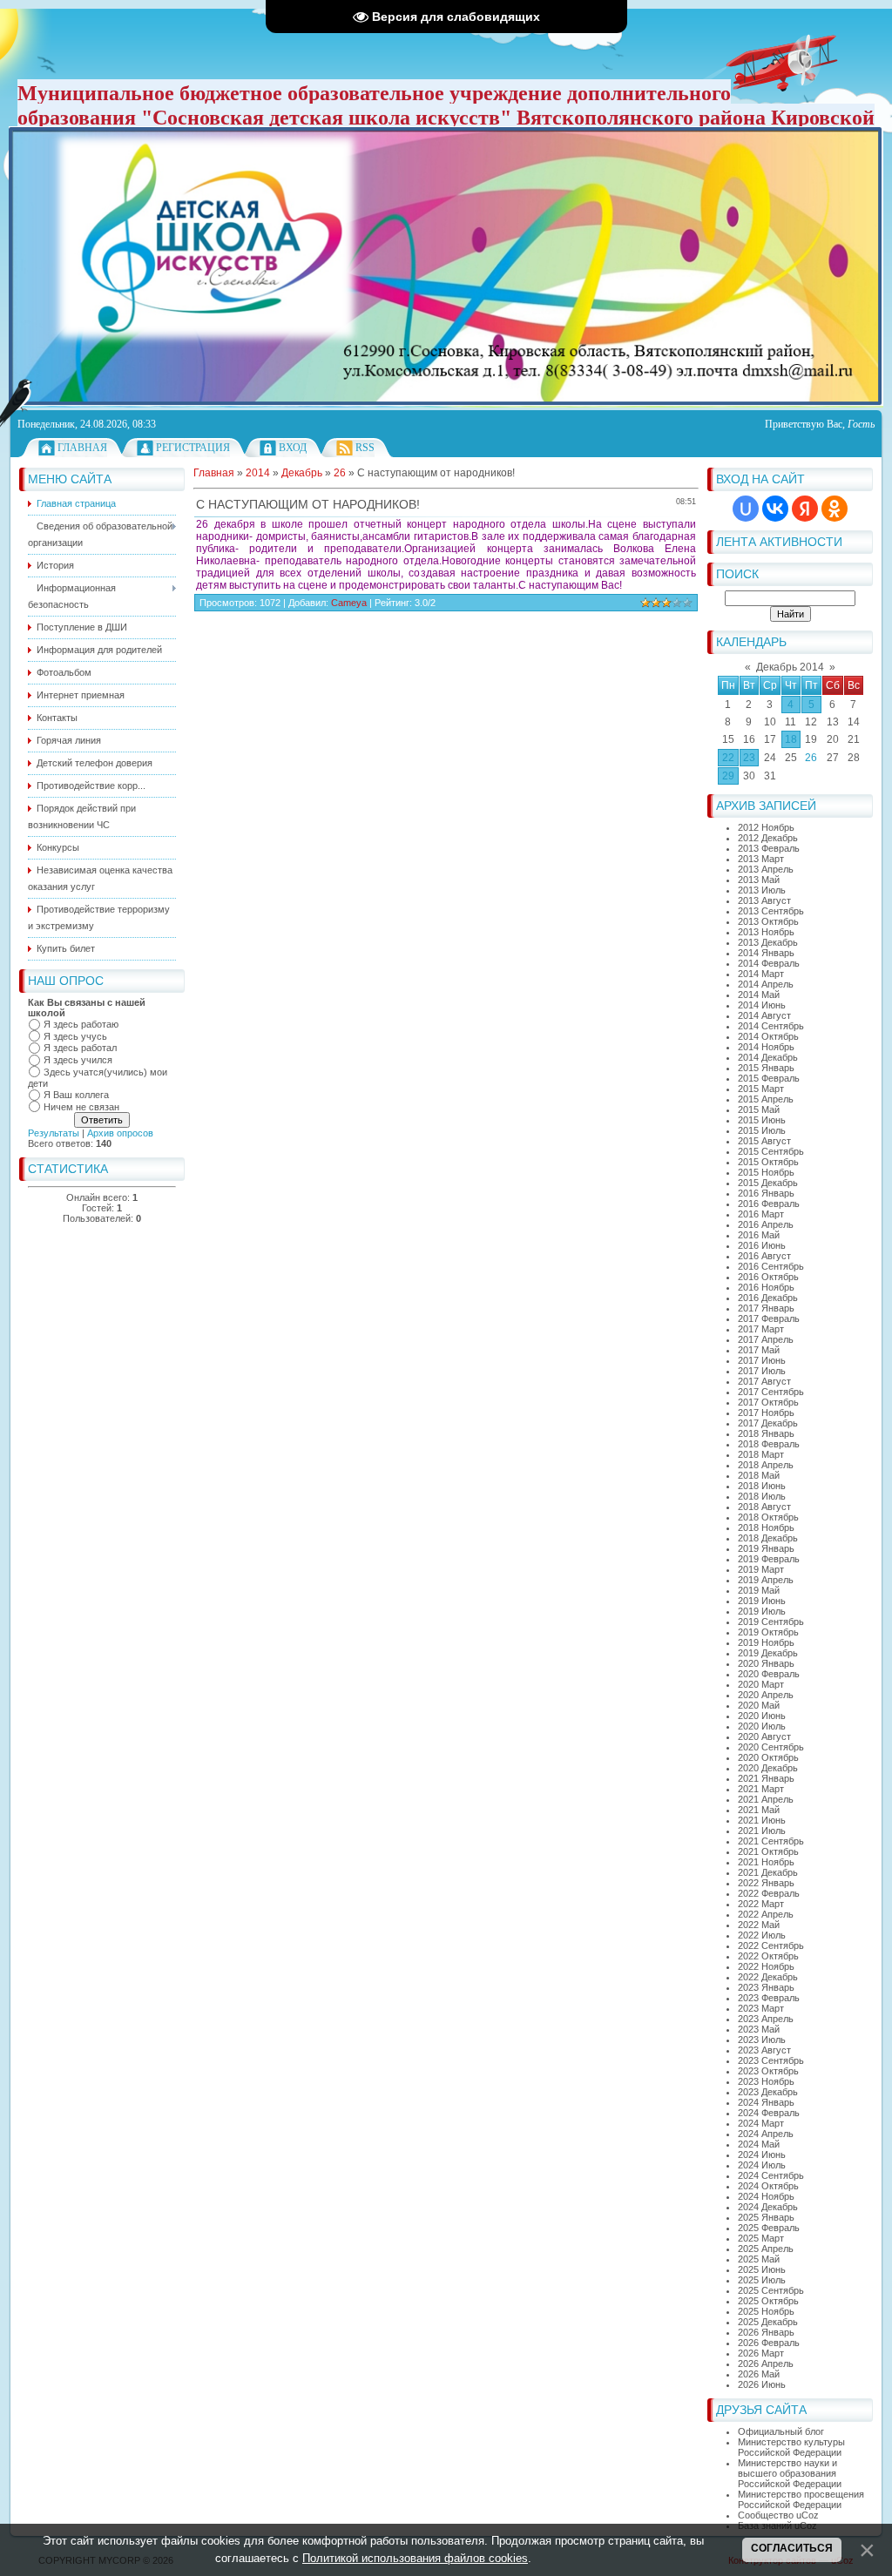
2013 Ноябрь (766, 932)
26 (811, 758)
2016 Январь (766, 1193)
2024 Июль (762, 2165)
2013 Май (759, 880)
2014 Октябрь (768, 1036)
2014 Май (759, 995)
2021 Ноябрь (766, 1862)
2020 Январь (766, 1663)
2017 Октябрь (768, 1402)
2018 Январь (766, 1433)
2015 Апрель (766, 1099)
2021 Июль (762, 1831)
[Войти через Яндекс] (805, 509)
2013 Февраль (769, 848)
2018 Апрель (766, 1465)
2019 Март (761, 1569)
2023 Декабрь (768, 2092)
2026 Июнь (762, 2384)
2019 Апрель (766, 1580)
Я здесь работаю (81, 1024)
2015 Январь (766, 1068)
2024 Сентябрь (771, 2175)
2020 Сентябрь (771, 1747)
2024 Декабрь (768, 2207)
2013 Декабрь (768, 942)
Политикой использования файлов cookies (415, 2558)
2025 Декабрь (768, 2322)
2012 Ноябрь (766, 827)
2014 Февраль (769, 963)
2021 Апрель (766, 1799)
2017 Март (761, 1329)
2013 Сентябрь (771, 911)
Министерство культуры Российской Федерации (791, 2447)
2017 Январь (766, 1308)
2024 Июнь (762, 2155)
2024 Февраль (769, 2113)
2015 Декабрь (768, 1183)
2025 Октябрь (768, 2301)
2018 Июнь (762, 1486)
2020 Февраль (769, 1674)
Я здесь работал (80, 1048)
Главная (82, 448)
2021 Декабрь (768, 1872)
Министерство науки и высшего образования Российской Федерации (790, 2473)
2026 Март (761, 2353)
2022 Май (759, 1925)
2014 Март (761, 974)
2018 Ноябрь (766, 1527)
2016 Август (764, 1256)
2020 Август (764, 1736)
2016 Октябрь (768, 1277)
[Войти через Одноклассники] (835, 509)
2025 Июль (762, 2280)
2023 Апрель (766, 2019)
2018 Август (764, 1507)
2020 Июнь (762, 1716)
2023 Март (761, 2008)
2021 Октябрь (768, 1851)
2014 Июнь (762, 1005)
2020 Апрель (766, 1695)
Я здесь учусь (75, 1036)
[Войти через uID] (746, 509)
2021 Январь (766, 1778)
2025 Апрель (766, 2249)
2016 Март (761, 1214)
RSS (365, 448)
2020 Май (759, 1705)
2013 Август (764, 900)
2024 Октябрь (768, 2186)
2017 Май (759, 1350)
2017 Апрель (766, 1339)
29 (728, 776)
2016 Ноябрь (766, 1287)
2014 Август (764, 1015)
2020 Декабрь (768, 1768)
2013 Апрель (766, 869)
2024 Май (759, 2144)
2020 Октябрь (768, 1757)
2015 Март (761, 1089)
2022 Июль (762, 1935)
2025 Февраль (769, 2228)
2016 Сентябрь (771, 1266)
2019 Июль (762, 1611)
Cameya (349, 603)
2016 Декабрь (768, 1298)
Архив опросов (120, 1133)
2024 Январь (766, 2102)
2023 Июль (762, 2040)
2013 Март (761, 859)
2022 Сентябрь (771, 1945)
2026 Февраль (769, 2343)
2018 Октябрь (768, 1517)
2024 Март (761, 2123)
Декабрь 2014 (790, 667)
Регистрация (193, 448)
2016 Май (759, 1235)
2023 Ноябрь (766, 2081)
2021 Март (761, 1789)
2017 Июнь (762, 1360)
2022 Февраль (769, 1893)
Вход (293, 448)
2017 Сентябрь (771, 1392)
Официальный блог (781, 2431)
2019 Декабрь (768, 1653)
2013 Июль (762, 890)
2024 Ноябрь (766, 2196)
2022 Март (761, 1904)
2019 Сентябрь (771, 1622)
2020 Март (761, 1684)
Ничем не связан (81, 1107)
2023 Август (764, 2050)
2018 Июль (762, 1496)
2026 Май (759, 2374)
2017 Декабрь (768, 1423)
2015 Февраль (769, 1078)
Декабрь (302, 473)
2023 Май (759, 2029)
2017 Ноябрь (766, 1413)
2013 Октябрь (768, 921)
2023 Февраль (769, 1998)
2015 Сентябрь (771, 1151)
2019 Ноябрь (766, 1642)
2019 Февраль (769, 1559)
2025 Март (761, 2238)
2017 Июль (762, 1371)
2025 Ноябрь (766, 2311)
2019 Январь (766, 1548)
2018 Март (761, 1454)
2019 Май (759, 1590)
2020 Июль (762, 1726)
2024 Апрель (766, 2134)
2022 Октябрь (768, 1956)
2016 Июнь (762, 1245)
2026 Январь (766, 2332)
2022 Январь (766, 1883)
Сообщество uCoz (778, 2515)
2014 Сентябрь (771, 1026)
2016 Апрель (766, 1224)
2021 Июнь (762, 1820)
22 (728, 758)
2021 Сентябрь (771, 1841)
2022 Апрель (766, 1914)
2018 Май (759, 1475)
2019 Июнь (762, 1601)
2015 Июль (762, 1130)
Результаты (54, 1133)
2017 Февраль (769, 1318)
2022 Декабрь (768, 1977)
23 (749, 758)
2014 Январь (766, 953)
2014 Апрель (766, 984)
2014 (258, 473)
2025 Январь (766, 2217)
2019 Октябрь (768, 1632)
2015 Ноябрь (766, 1172)
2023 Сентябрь (771, 2060)
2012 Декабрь (768, 838)
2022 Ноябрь (766, 1966)
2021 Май (759, 1810)
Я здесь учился (78, 1060)
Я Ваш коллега (76, 1095)
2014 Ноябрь (766, 1047)
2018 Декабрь (768, 1538)
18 (791, 739)
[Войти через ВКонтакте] (775, 509)
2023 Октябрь (768, 2071)
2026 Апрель (766, 2364)
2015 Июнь (762, 1120)
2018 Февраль (769, 1444)
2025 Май (759, 2259)
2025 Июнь (762, 2269)
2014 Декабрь (768, 1057)
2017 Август (764, 1381)
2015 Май (759, 1109)
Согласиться (792, 2548)
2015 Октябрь (768, 1162)
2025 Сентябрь (771, 2290)
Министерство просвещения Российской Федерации (801, 2499)
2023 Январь (766, 1987)
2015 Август (764, 1141)
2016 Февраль (769, 1204)
